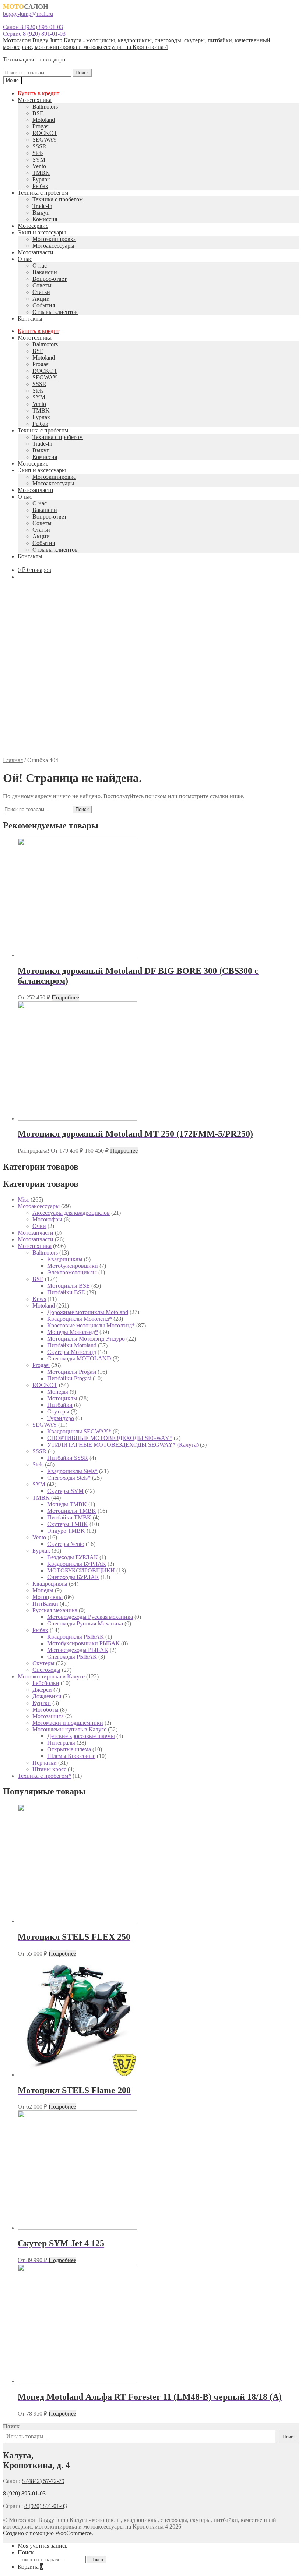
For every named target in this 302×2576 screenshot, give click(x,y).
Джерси (42, 1690)
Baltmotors (45, 107)
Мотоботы (45, 1710)
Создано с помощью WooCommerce (47, 2533)
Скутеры (58, 1411)
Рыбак (40, 186)
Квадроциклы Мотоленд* (80, 1319)
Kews (39, 1299)
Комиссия (45, 219)
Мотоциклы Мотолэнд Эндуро (86, 1339)
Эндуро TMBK (66, 1531)
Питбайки (60, 1405)
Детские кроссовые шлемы (81, 1736)
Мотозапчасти (36, 252)
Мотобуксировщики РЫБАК (83, 1643)
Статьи (41, 292)
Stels (38, 153)
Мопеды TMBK (67, 1504)
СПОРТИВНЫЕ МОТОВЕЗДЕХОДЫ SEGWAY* (110, 1438)
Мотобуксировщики (73, 1266)
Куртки (42, 1703)
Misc (23, 1199)
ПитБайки (45, 1604)
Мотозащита (48, 1716)
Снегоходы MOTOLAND (79, 1358)
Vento (39, 166)
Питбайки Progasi (69, 1378)
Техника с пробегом (43, 193)
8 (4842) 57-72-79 (43, 2481)
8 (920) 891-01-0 (44, 2506)
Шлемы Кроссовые (71, 1756)
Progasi (41, 126)
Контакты (30, 319)
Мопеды (58, 1392)
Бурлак (41, 179)
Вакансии (45, 272)
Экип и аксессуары (42, 232)
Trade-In (42, 206)
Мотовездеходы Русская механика (90, 1617)
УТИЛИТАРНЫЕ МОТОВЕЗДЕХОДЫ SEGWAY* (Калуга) (123, 1445)
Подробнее (65, 997)
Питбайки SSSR (68, 1458)
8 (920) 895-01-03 (24, 2493)
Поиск (82, 73)
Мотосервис (33, 226)
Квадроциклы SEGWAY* (79, 1431)
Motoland (44, 120)
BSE (38, 113)
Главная (13, 760)
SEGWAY (45, 140)
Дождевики (47, 1696)
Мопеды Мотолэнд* (73, 1332)
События (44, 305)
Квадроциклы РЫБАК (75, 1637)
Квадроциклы (50, 1584)
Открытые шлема (69, 1749)
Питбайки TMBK (69, 1517)
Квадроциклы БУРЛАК (77, 1564)
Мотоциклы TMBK (72, 1511)
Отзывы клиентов (55, 312)
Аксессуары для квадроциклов (71, 1213)
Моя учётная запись (43, 2546)
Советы (42, 285)
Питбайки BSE (66, 1292)
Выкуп (41, 213)
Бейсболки (46, 1683)
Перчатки (45, 1763)
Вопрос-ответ (50, 279)
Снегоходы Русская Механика (85, 1623)
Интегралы (61, 1743)
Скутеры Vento (66, 1544)
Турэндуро (61, 1418)
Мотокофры (47, 1219)
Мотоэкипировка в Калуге (51, 1676)
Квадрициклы (65, 1259)
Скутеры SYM (65, 1491)
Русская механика (55, 1610)
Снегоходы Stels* (69, 1478)
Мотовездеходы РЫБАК (78, 1650)
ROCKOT (45, 133)
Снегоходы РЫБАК (72, 1657)
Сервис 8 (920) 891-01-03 (34, 34)
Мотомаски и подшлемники (68, 1723)
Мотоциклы (62, 1398)
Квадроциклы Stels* (72, 1471)
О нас (25, 259)
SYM (39, 160)
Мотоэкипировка (54, 239)
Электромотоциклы (72, 1272)
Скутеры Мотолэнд (72, 1352)
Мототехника (35, 100)
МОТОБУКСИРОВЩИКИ (81, 1570)
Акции (41, 299)
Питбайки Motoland (72, 1345)
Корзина (30, 2567)
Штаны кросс (49, 1769)
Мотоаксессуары (53, 246)
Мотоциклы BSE (69, 1286)
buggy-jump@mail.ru (28, 14)
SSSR (39, 146)
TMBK (41, 173)
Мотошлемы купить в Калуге (69, 1729)
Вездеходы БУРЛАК (73, 1557)
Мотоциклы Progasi (72, 1372)
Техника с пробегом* (44, 1776)
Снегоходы (46, 1670)
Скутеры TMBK (68, 1524)
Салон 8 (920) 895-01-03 (33, 27)
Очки (39, 1226)
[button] (151, 739)
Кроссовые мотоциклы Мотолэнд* (91, 1325)
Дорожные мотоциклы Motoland (88, 1312)
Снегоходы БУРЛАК (73, 1577)
